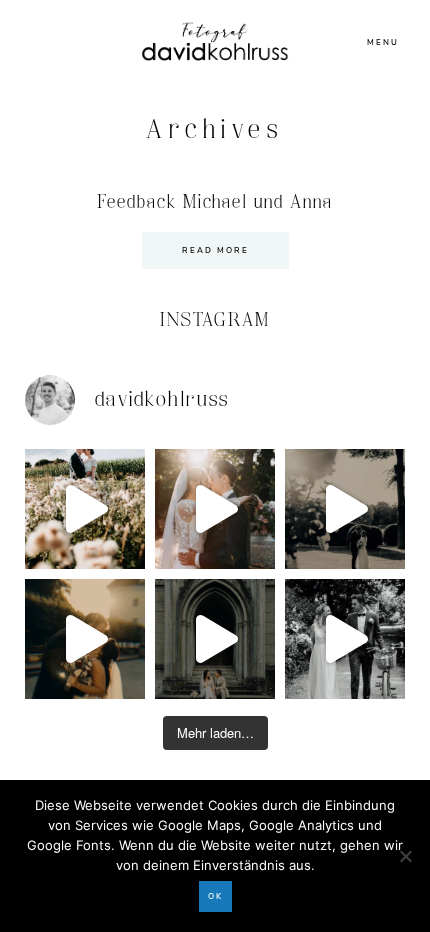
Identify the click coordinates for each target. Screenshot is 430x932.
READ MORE (215, 250)
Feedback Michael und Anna (215, 202)
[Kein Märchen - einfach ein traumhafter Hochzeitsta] (215, 639)
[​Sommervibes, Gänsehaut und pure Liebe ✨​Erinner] (85, 509)
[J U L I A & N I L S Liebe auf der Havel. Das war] (345, 509)
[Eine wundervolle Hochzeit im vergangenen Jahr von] (215, 509)
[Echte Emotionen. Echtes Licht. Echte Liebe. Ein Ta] (85, 639)
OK (215, 896)
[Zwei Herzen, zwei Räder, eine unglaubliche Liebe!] (345, 639)
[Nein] (405, 856)
